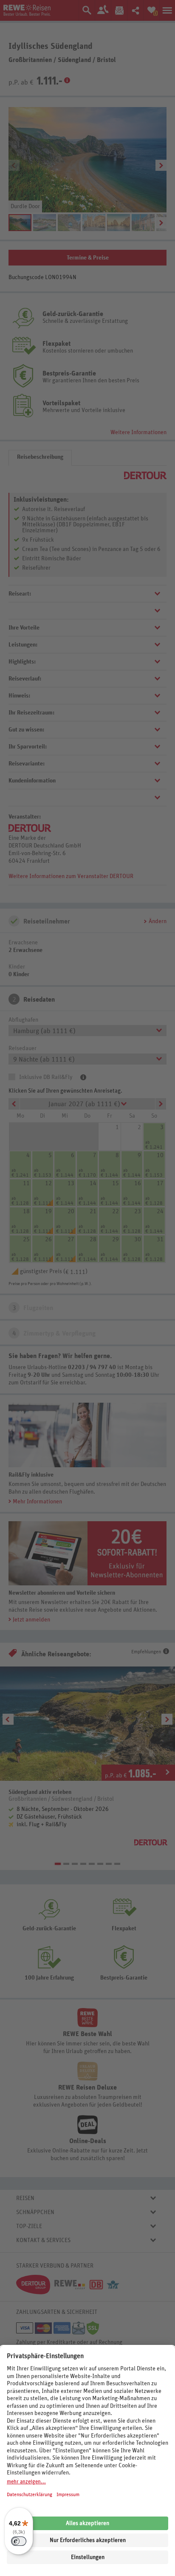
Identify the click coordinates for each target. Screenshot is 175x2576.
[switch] (19, 2541)
